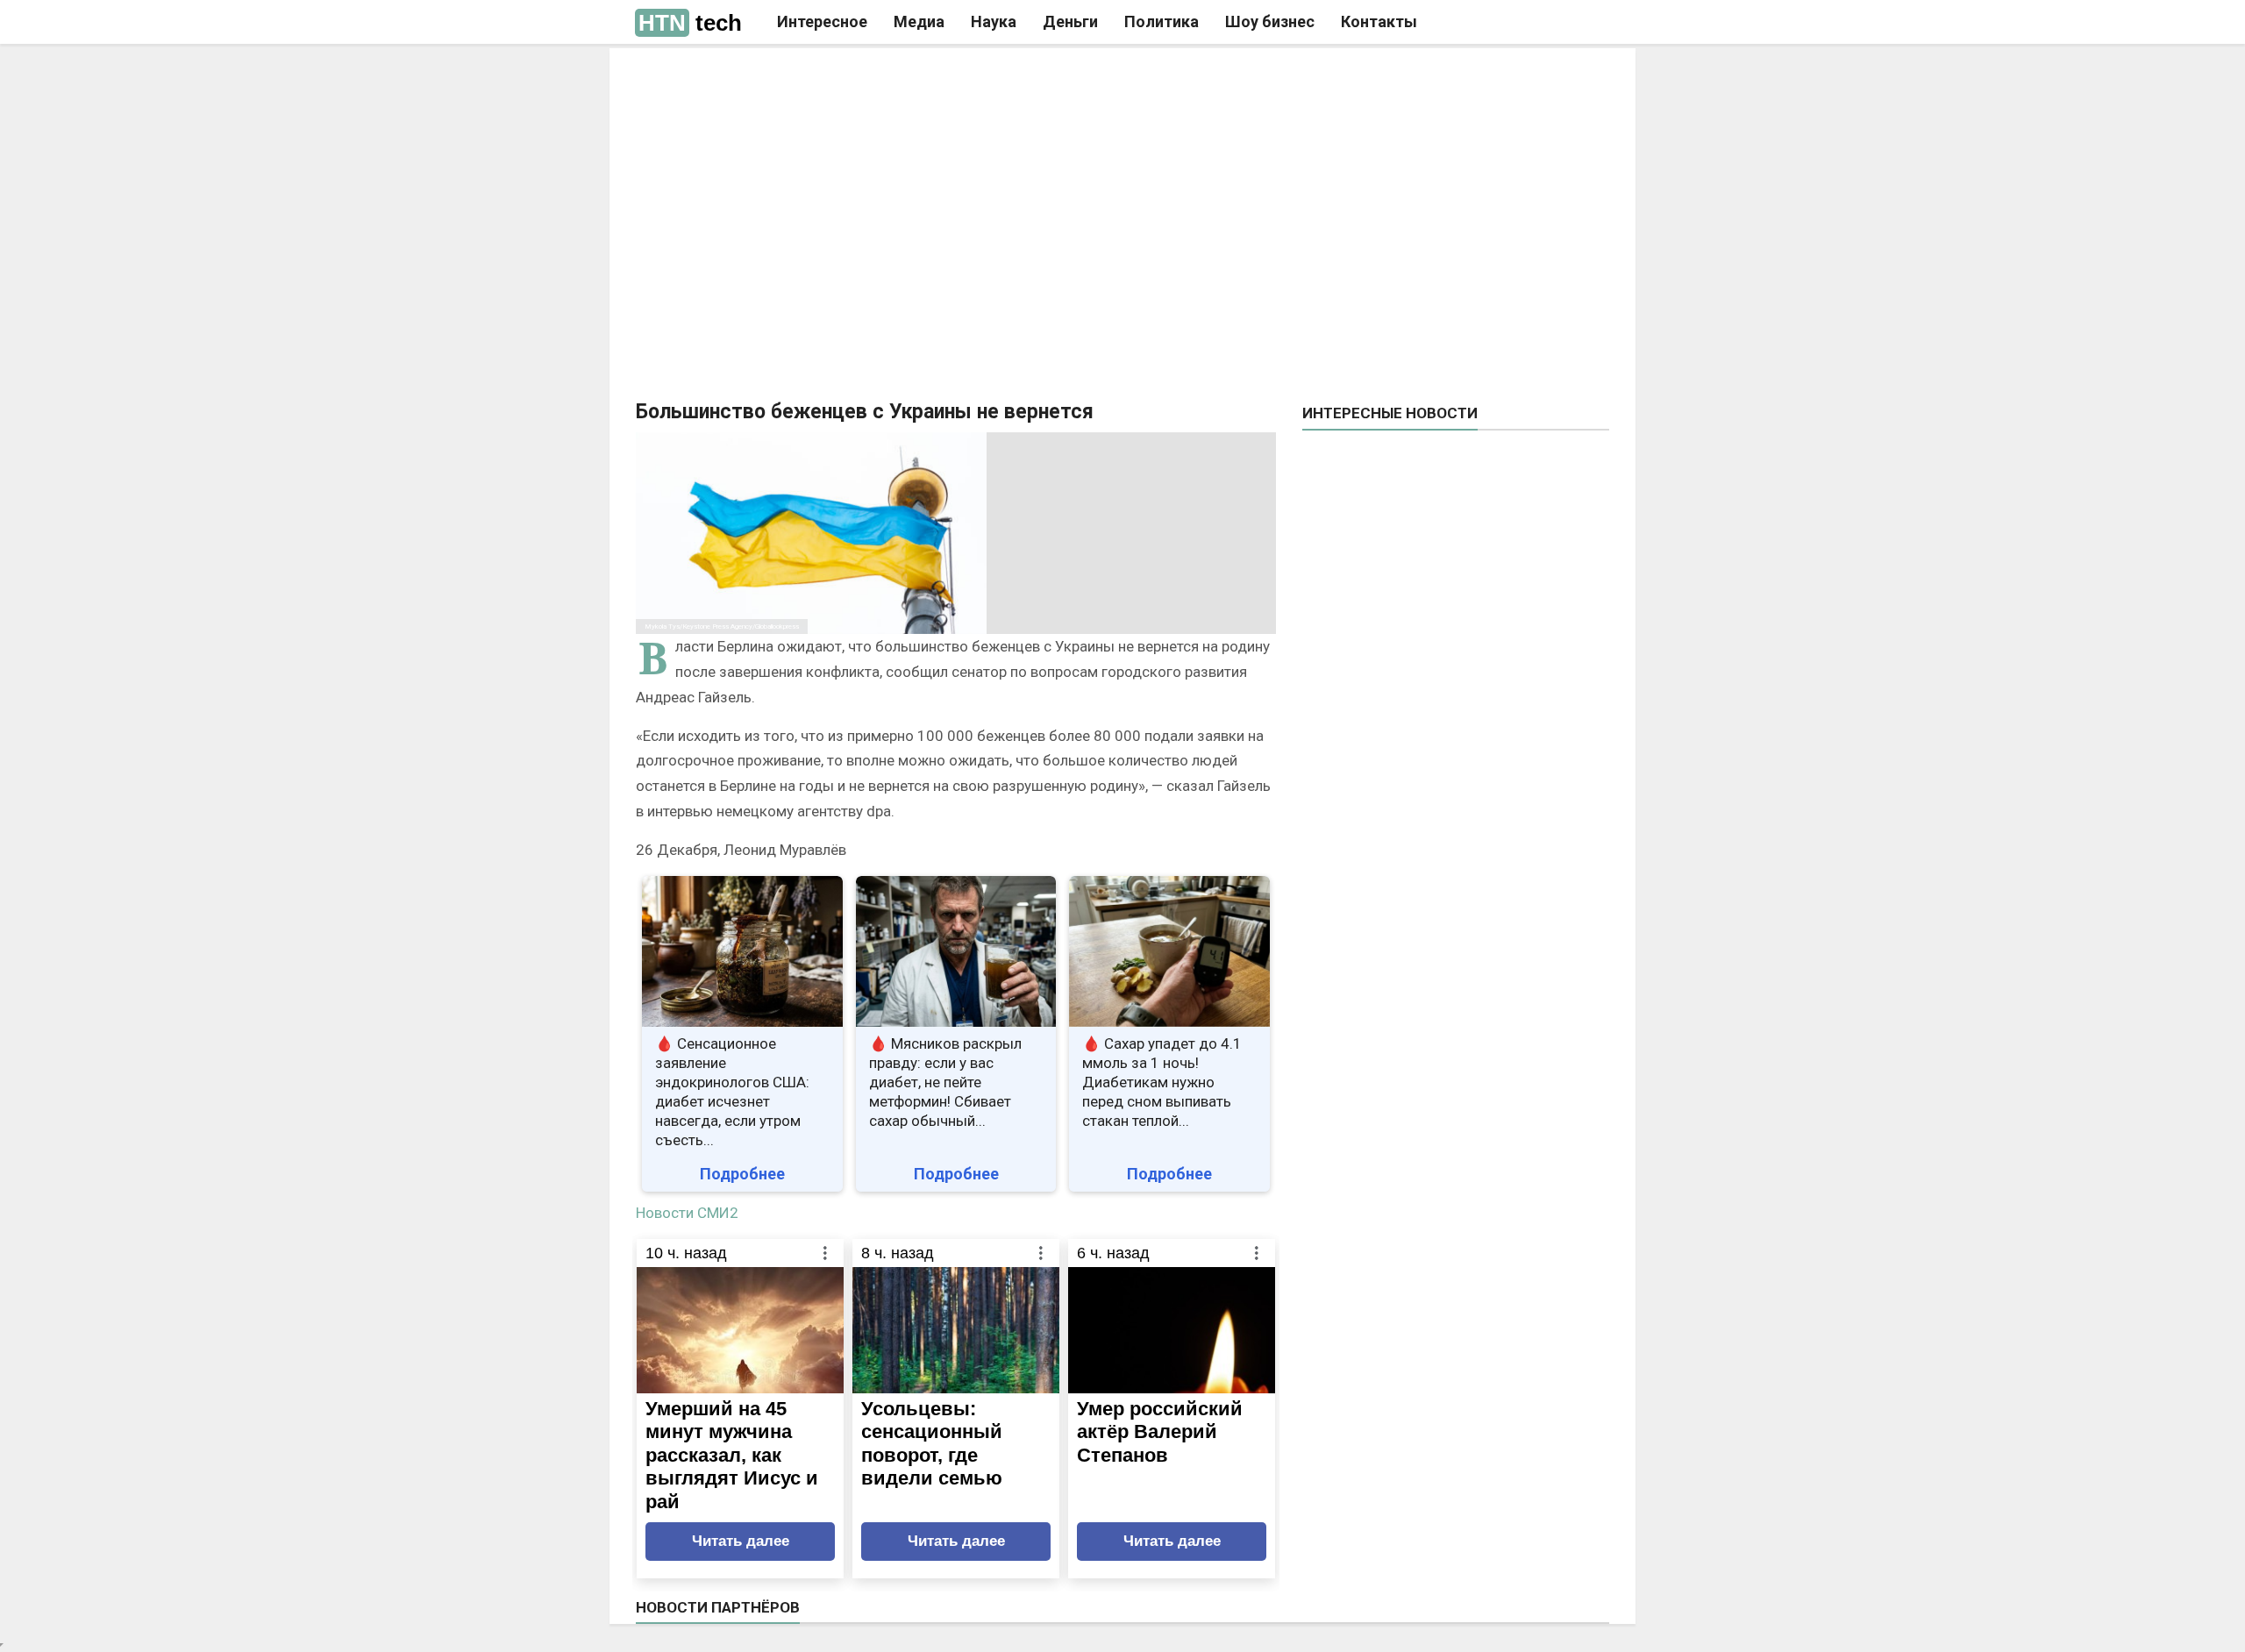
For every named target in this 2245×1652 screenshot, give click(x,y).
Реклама (876, 76)
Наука (994, 21)
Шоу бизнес (1270, 21)
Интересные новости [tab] (1390, 413)
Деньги (1070, 21)
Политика (1162, 21)
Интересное (822, 21)
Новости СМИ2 (687, 1213)
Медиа (919, 21)
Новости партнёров (718, 1607)
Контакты (1379, 21)
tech (690, 23)
